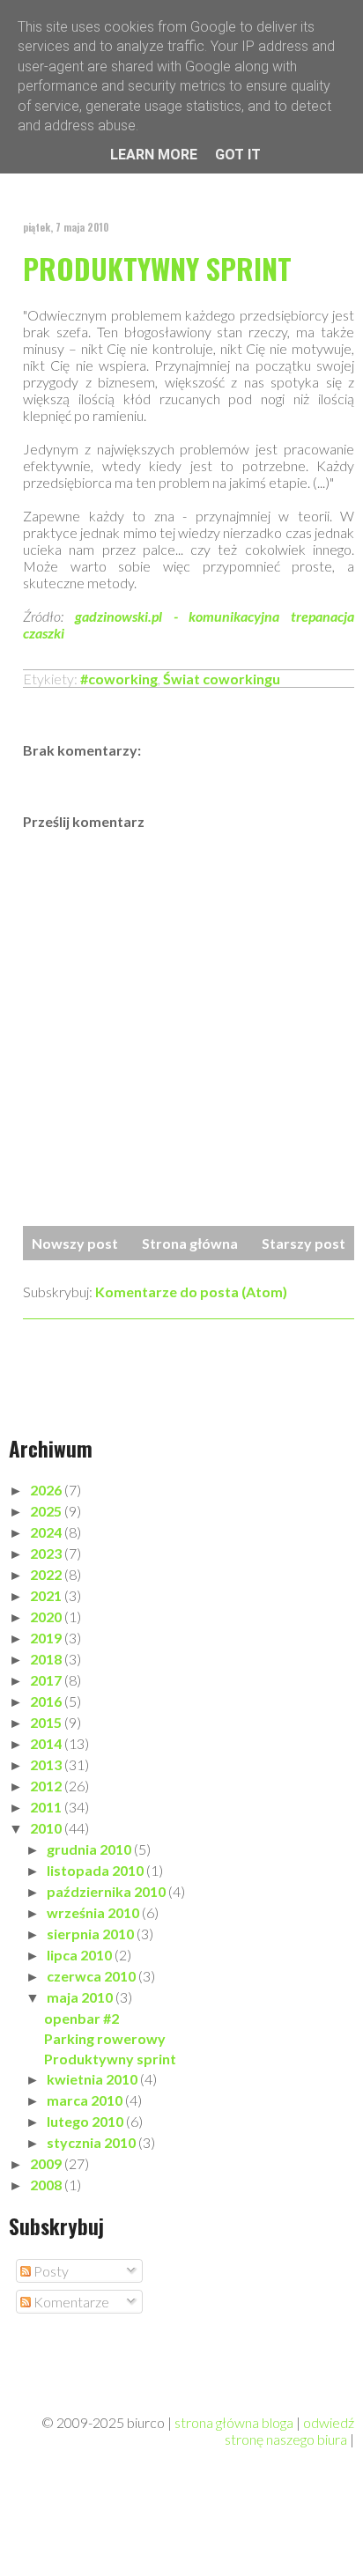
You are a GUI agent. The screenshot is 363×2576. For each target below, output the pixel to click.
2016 (47, 1701)
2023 (47, 1553)
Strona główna (190, 1243)
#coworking (119, 679)
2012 (47, 1786)
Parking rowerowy (105, 2038)
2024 (47, 1532)
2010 (47, 1828)
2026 (47, 1490)
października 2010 (107, 1891)
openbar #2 (81, 2018)
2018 (47, 1659)
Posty (50, 2271)
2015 (47, 1722)
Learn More (154, 155)
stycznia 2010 (93, 2142)
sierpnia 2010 (92, 1934)
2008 (47, 2185)
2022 (47, 1574)
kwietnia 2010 (93, 2079)
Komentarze (70, 2302)
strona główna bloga (234, 2422)
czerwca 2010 (93, 1976)
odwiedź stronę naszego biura (289, 2431)
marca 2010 (86, 2100)
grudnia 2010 (90, 1849)
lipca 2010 (81, 1955)
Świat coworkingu (222, 679)
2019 (47, 1638)
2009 (47, 2163)
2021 (47, 1595)
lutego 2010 (86, 2121)
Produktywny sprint (157, 268)
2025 (47, 1511)
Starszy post (304, 1243)
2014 (47, 1743)
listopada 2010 (96, 1870)
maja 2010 (81, 1997)
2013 (47, 1764)
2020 (47, 1616)
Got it (238, 155)
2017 (47, 1680)
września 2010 (94, 1912)
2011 (47, 1807)
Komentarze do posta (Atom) (191, 1292)
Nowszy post (75, 1243)
